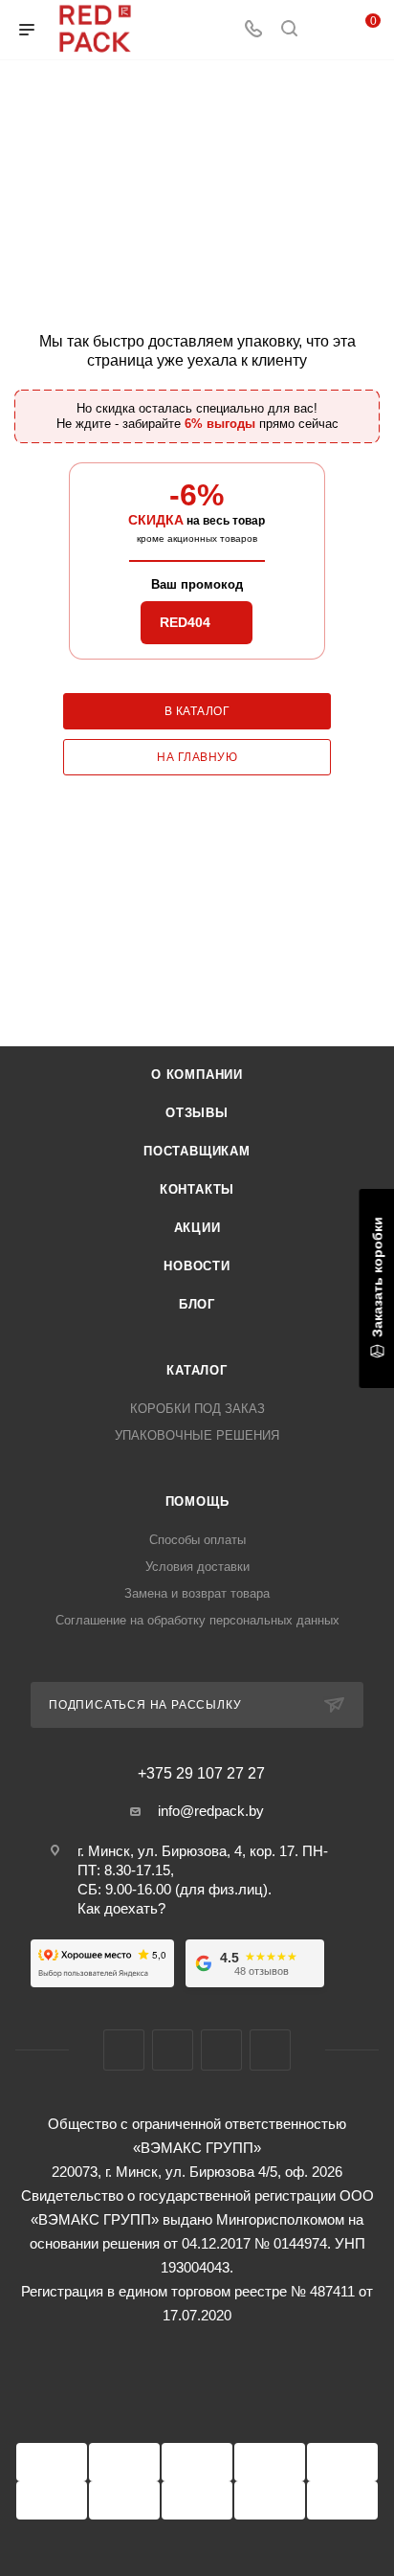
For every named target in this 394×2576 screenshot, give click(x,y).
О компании (197, 1075)
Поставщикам (197, 1151)
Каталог (197, 1370)
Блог (197, 1304)
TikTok (270, 2050)
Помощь (197, 1501)
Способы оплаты (197, 1540)
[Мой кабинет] (325, 30)
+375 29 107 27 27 (201, 1774)
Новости (197, 1266)
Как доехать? (121, 1908)
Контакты (197, 1189)
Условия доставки (197, 1567)
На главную (197, 757)
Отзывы (197, 1113)
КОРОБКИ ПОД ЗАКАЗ (197, 1409)
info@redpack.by (211, 1811)
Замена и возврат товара (197, 1593)
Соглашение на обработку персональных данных (197, 1620)
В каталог (197, 711)
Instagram (173, 2050)
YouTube (221, 2050)
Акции (197, 1228)
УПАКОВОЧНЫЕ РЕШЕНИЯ (197, 1435)
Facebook (124, 2050)
